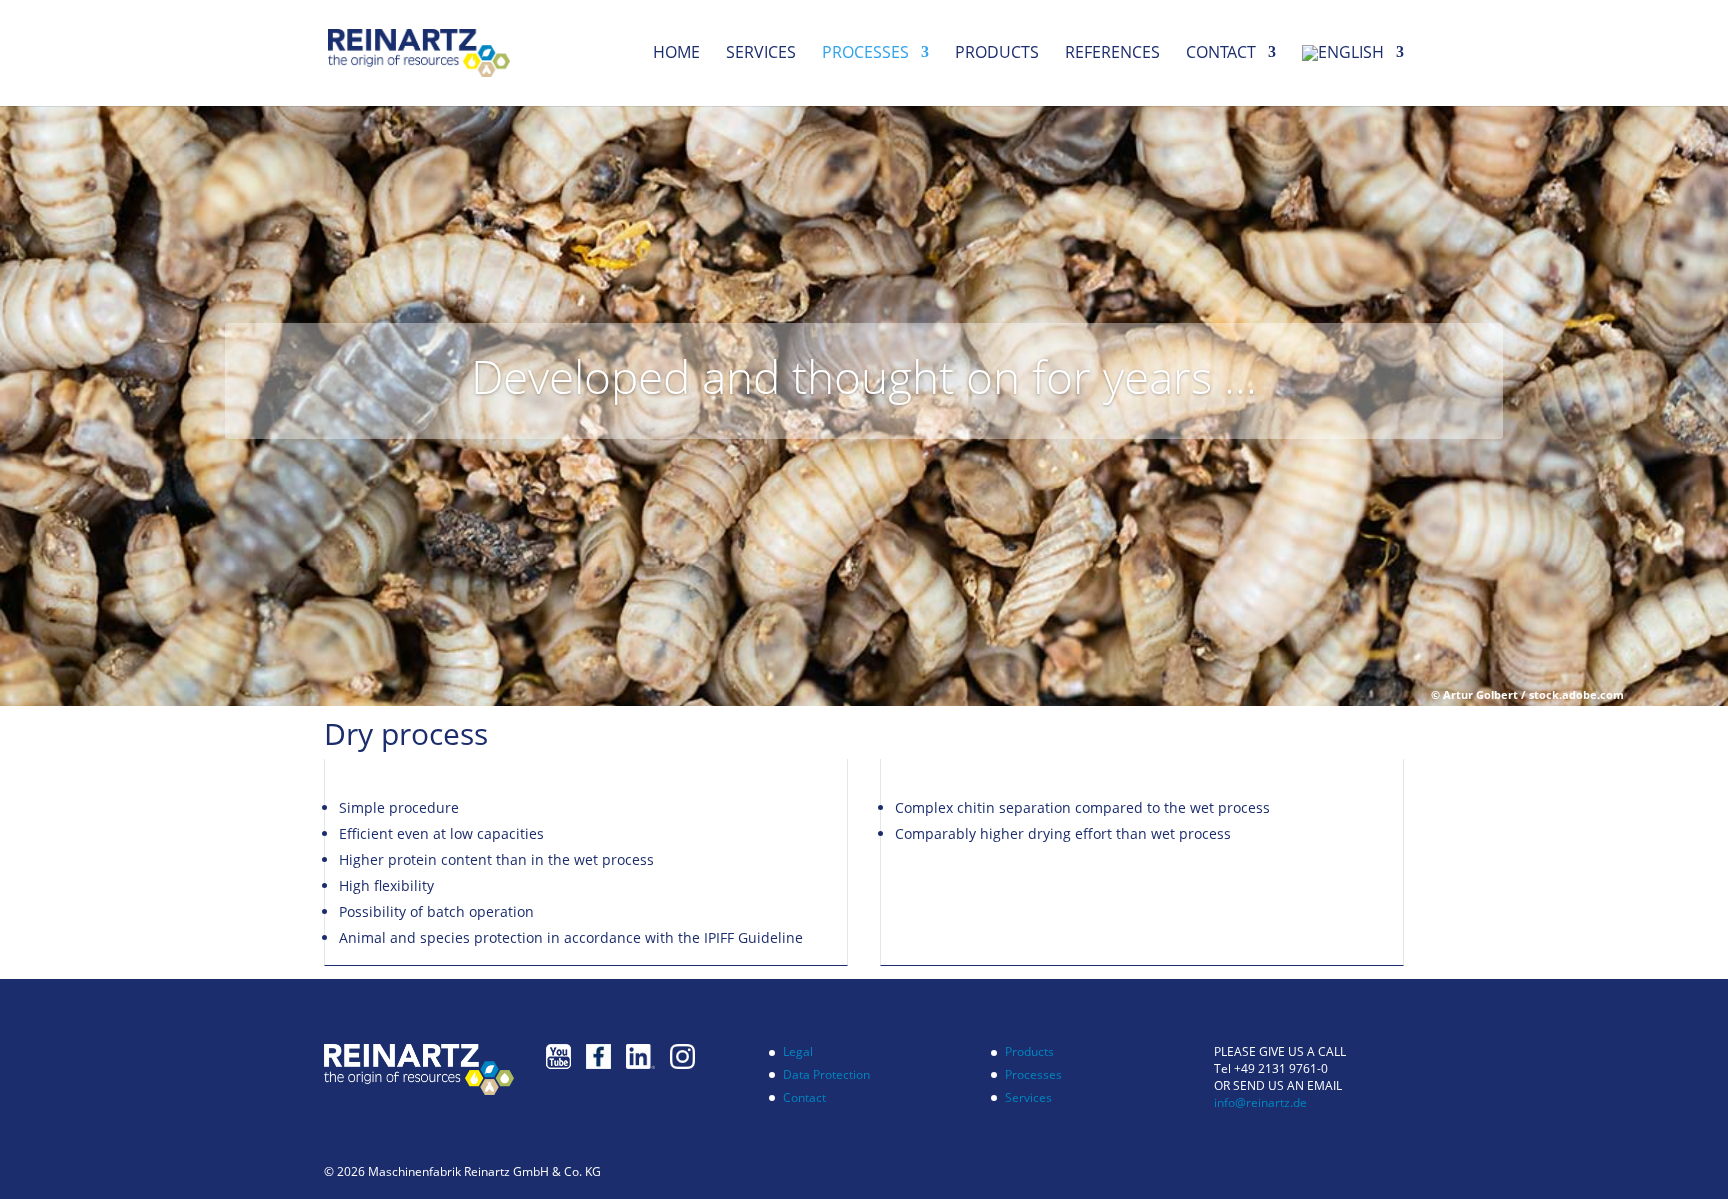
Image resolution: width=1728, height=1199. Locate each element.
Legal (798, 1051)
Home (676, 54)
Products (997, 54)
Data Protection (826, 1074)
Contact (1221, 54)
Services (761, 54)
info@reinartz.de (1260, 1102)
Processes (865, 54)
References (1112, 54)
